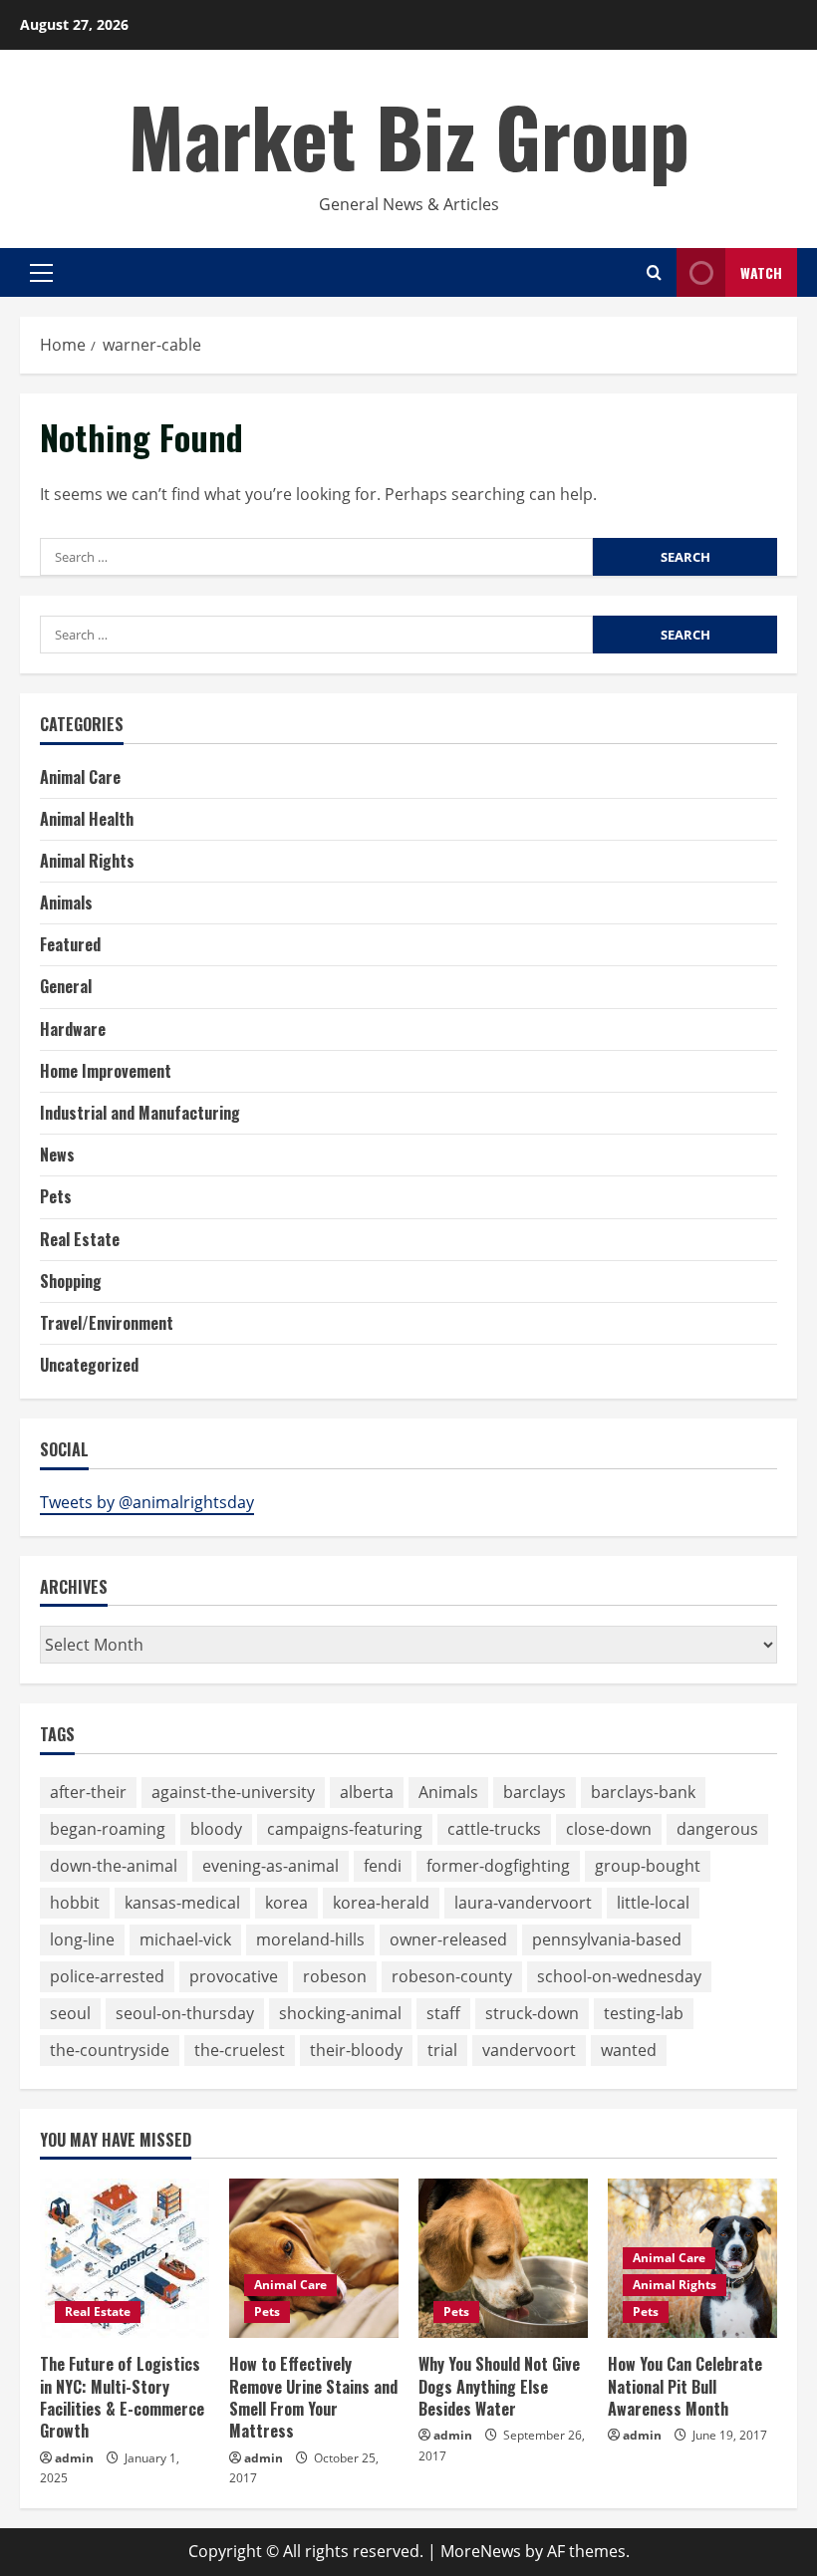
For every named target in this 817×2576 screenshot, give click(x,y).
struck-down (532, 2013)
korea (286, 1903)
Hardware (73, 1029)
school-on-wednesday (619, 1976)
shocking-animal (340, 2013)
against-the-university (233, 1792)
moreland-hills (310, 1939)
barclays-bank (643, 1792)
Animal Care (80, 777)
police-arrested (107, 1976)
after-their (88, 1792)
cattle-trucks (494, 1829)
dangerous (717, 1829)
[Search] (654, 272)
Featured (70, 944)
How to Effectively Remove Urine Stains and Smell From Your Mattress (313, 2397)
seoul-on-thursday (185, 2013)
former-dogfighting (498, 1866)
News (57, 1155)
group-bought (648, 1866)
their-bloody (356, 2050)
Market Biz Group (409, 135)
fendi (383, 1866)
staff (443, 2013)
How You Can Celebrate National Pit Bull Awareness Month (685, 2386)
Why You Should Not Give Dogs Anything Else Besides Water (499, 2386)
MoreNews (481, 2551)
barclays (535, 1792)
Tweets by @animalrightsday (147, 1502)
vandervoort (529, 2050)
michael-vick (185, 1939)
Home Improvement (106, 1071)
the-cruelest (240, 2050)
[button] (41, 273)
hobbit (75, 1903)
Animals (66, 902)
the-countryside (110, 2050)
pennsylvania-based (607, 1939)
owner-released (448, 1939)
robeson (335, 1976)
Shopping (71, 1281)
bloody (216, 1829)
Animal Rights (87, 861)
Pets (56, 1196)
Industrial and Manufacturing (140, 1113)
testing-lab (644, 2013)
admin (74, 2458)
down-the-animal (114, 1866)
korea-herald (381, 1903)
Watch (761, 272)
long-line (82, 1939)
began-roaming (108, 1829)
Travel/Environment (107, 1323)
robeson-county (452, 1976)
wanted (629, 2050)
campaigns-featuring (345, 1829)
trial (442, 2050)
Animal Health (87, 819)
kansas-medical (182, 1903)
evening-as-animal (271, 1866)
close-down (609, 1829)
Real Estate (80, 1239)
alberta (367, 1792)
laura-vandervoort (523, 1903)
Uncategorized (89, 1365)
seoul (70, 2013)
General (66, 986)
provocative (234, 1976)
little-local (653, 1903)
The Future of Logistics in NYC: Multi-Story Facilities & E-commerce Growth (122, 2397)
